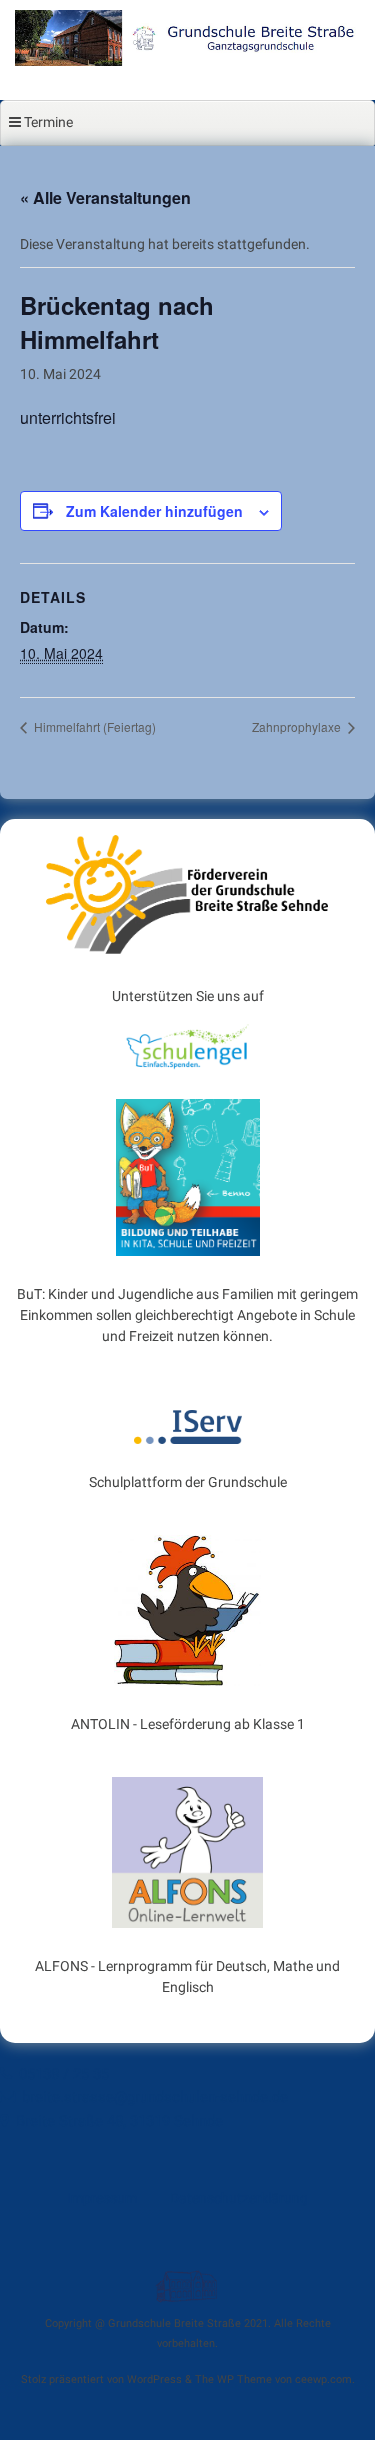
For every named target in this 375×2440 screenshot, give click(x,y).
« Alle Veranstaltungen (105, 197)
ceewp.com (323, 2379)
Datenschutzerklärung (239, 2198)
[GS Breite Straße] (187, 61)
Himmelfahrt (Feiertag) (93, 726)
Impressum (102, 2198)
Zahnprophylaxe (298, 726)
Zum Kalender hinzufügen (154, 511)
